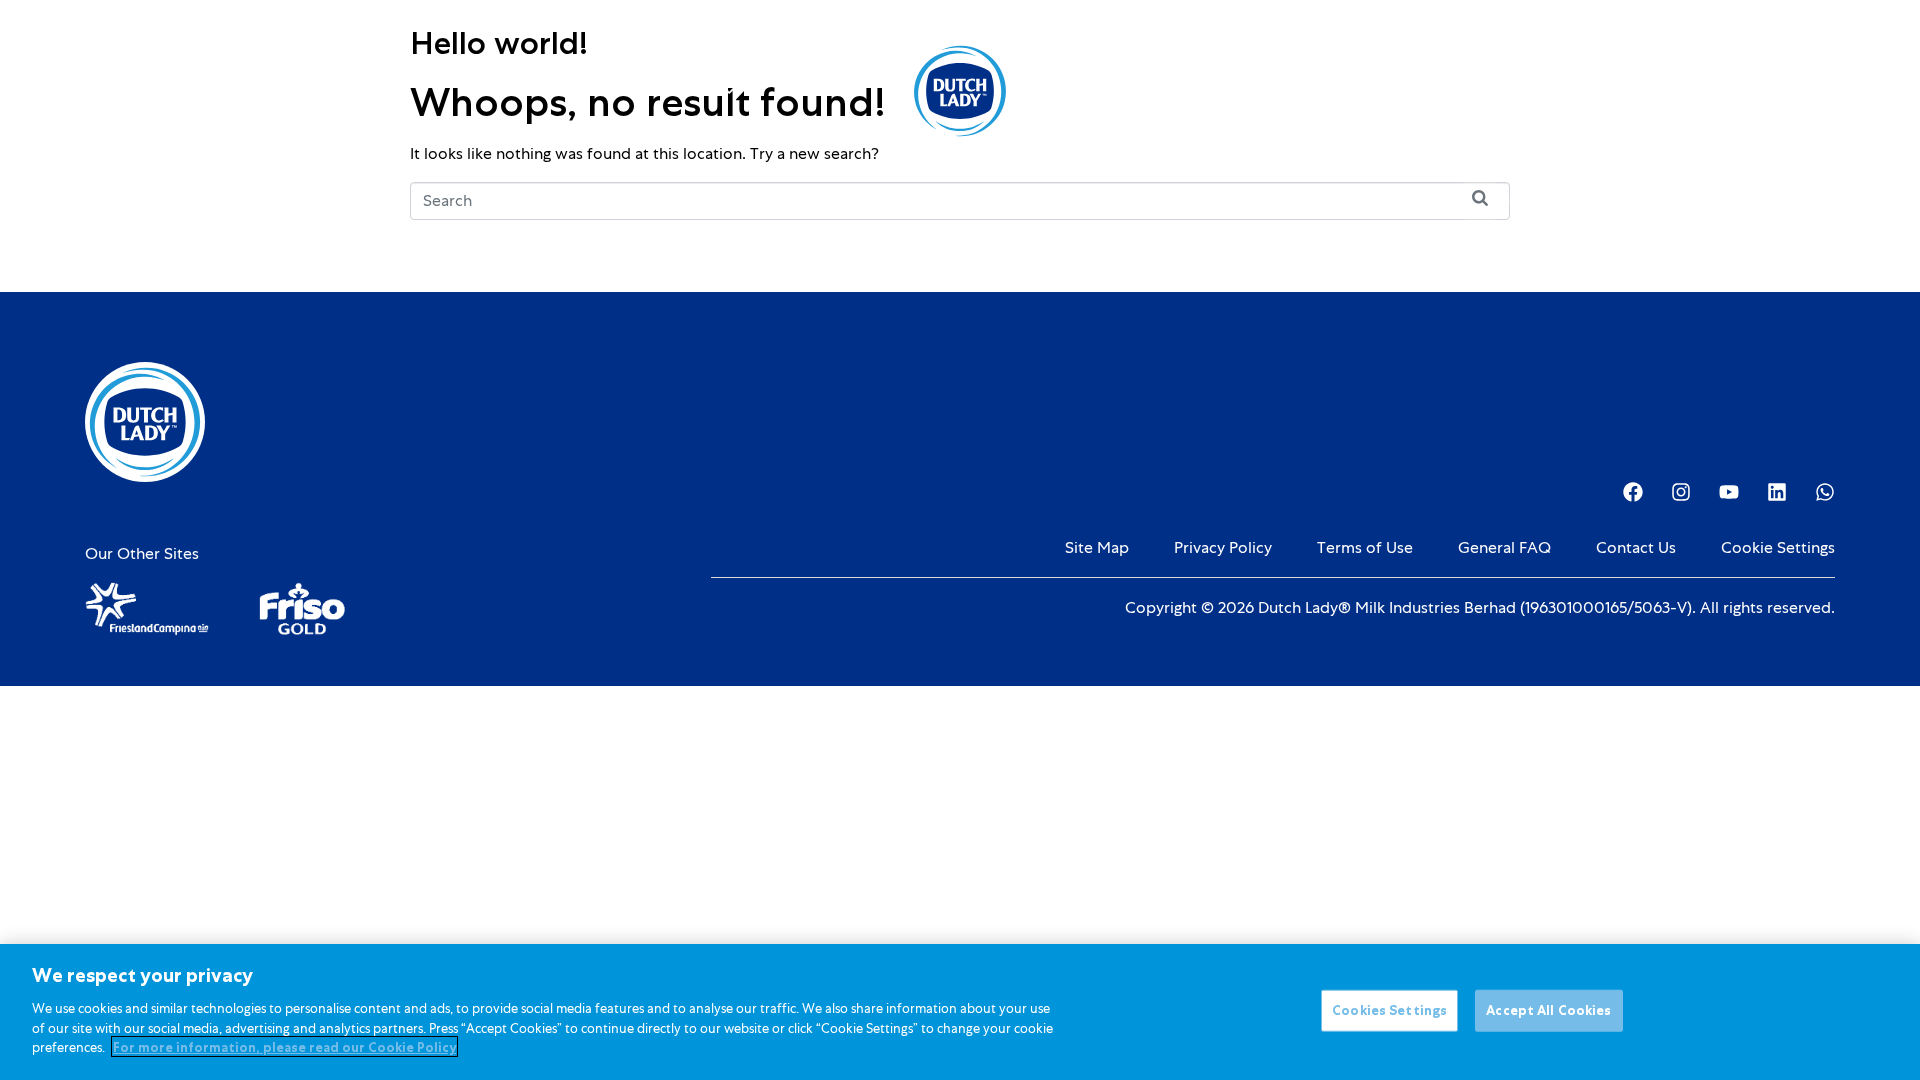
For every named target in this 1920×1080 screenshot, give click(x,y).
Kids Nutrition (677, 91)
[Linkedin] (1777, 492)
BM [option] (1736, 93)
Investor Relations (1235, 91)
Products (552, 91)
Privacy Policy (1223, 548)
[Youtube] (1729, 492)
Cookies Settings (1389, 1009)
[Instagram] (1681, 492)
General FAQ (1504, 548)
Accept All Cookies (1548, 1009)
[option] (1736, 93)
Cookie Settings (1778, 548)
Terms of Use (1365, 548)
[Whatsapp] (1825, 492)
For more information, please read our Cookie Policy (284, 1046)
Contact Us (1636, 548)
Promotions (809, 91)
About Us (1097, 91)
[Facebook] (1633, 492)
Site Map (1097, 548)
